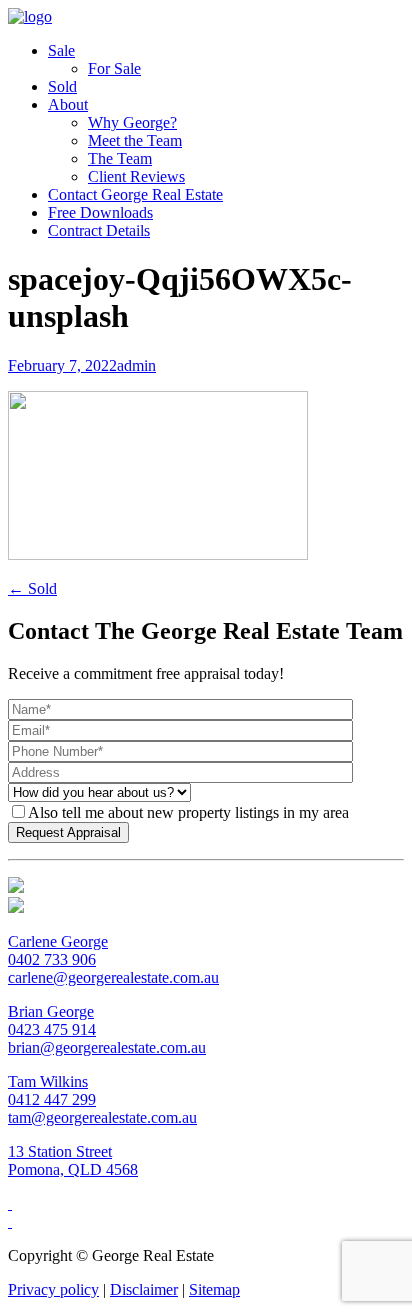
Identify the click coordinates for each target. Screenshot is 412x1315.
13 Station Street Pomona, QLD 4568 (73, 1160)
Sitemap (214, 1289)
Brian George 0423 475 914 (52, 1020)
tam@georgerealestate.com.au (102, 1117)
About (68, 104)
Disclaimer (144, 1289)
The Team (120, 158)
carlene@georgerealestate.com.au (113, 977)
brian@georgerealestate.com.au (107, 1047)
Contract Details (99, 230)
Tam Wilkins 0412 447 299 (52, 1090)
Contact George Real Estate (135, 194)
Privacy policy (53, 1289)
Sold (62, 86)
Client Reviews (136, 176)
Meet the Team (135, 140)
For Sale (114, 68)
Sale (61, 50)
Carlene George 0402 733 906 (58, 950)
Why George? (132, 122)
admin (136, 365)
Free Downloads (100, 212)
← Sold (32, 588)
